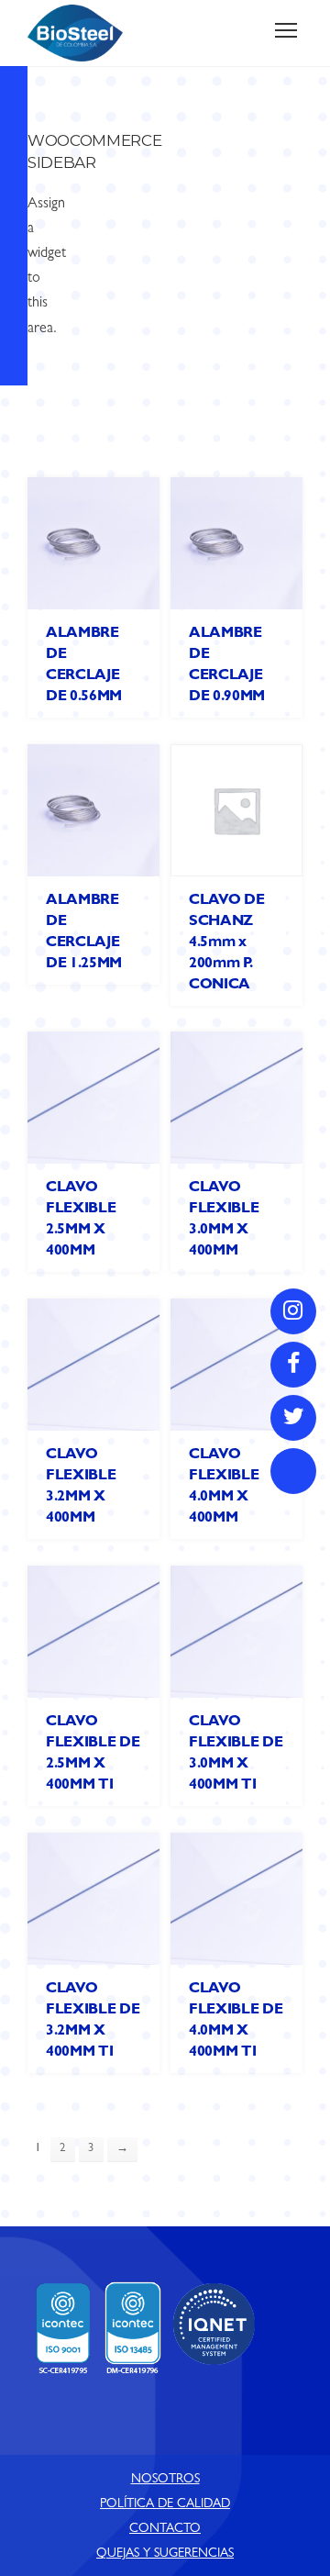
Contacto (165, 2529)
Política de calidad (165, 2504)
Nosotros (165, 2480)
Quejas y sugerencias (165, 2554)
